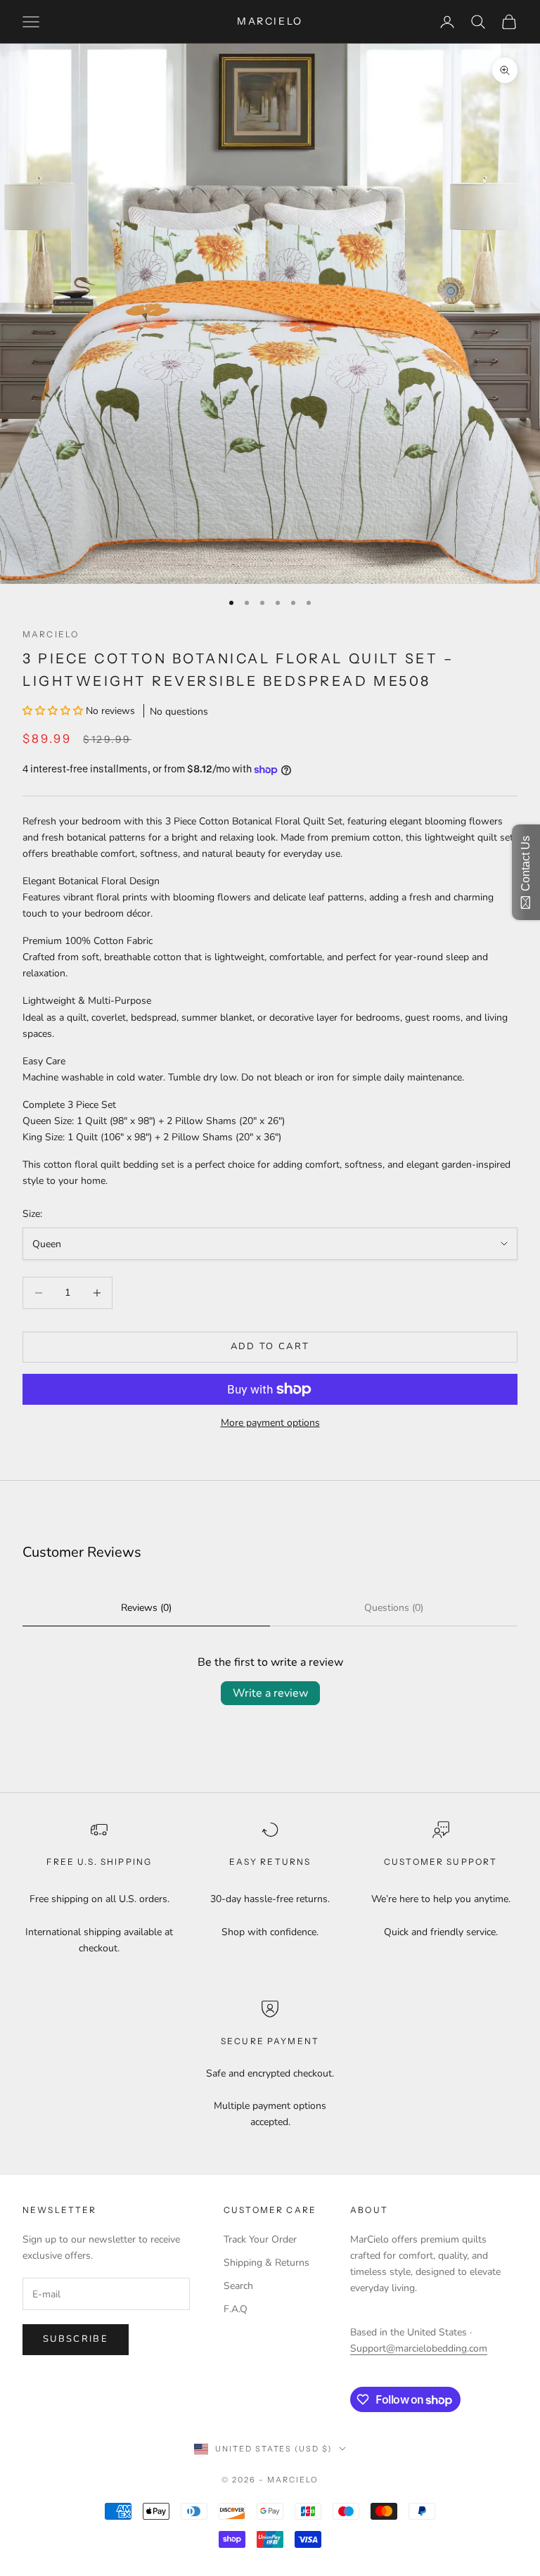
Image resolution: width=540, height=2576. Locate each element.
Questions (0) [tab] (394, 1608)
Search (238, 2286)
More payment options (270, 1423)
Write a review (270, 1693)
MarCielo (51, 634)
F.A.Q (236, 2309)
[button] (54, 711)
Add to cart (270, 1346)
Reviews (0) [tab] (146, 1608)
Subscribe (76, 2339)
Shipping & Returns (266, 2263)
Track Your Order (260, 2239)
